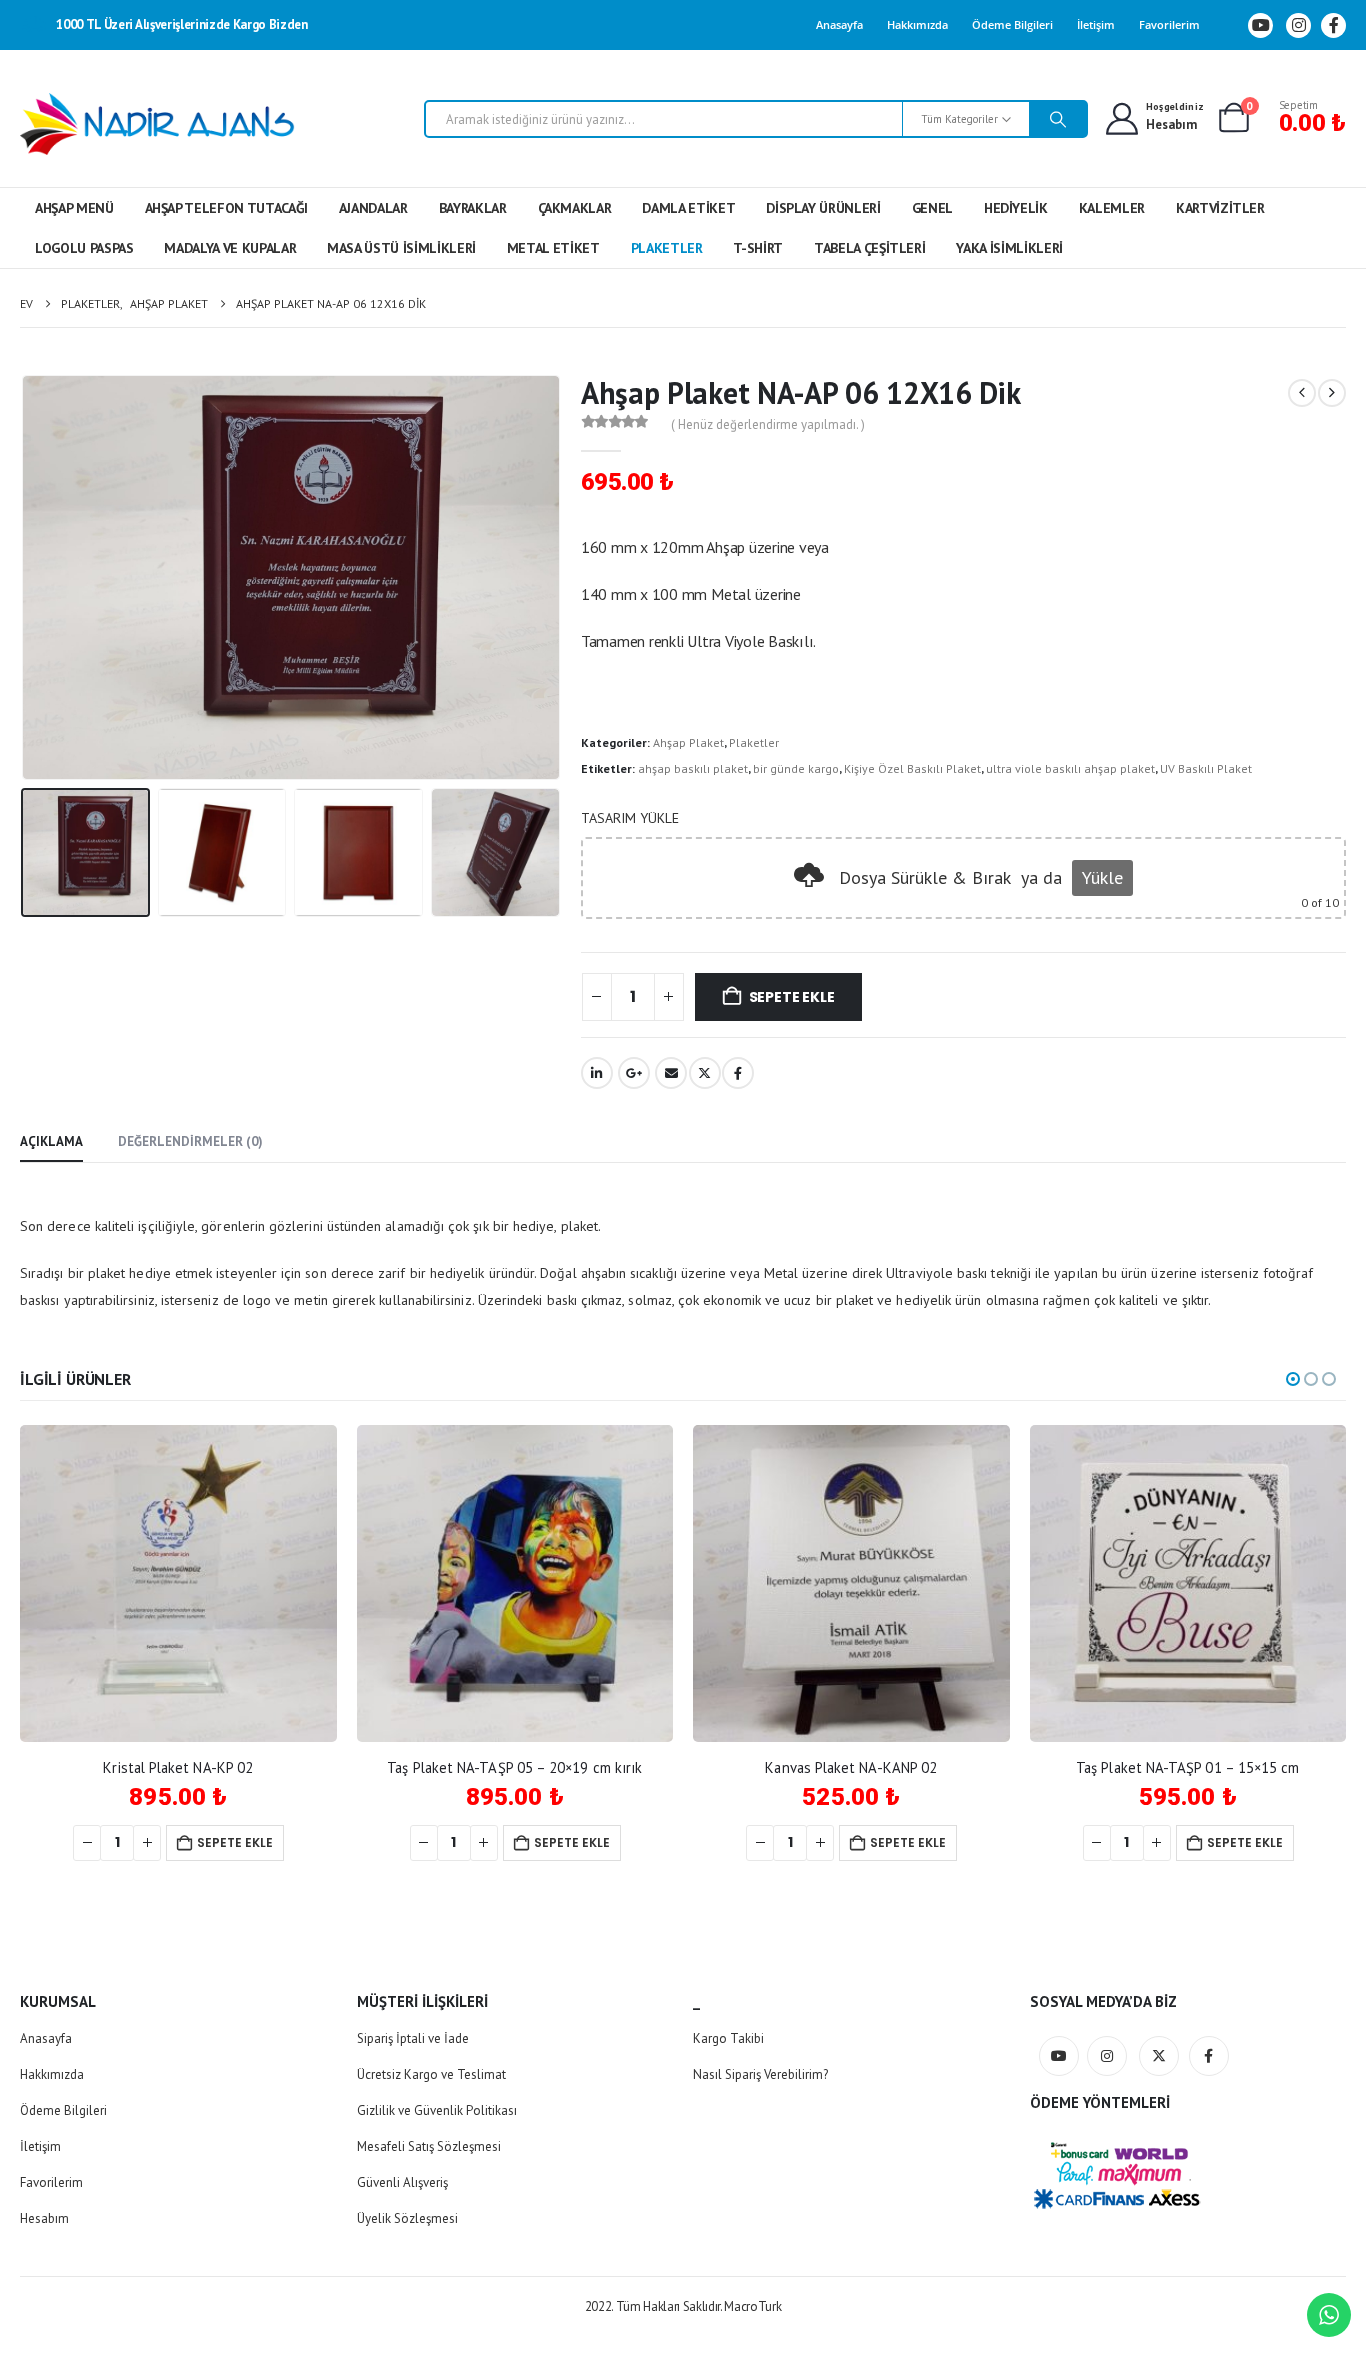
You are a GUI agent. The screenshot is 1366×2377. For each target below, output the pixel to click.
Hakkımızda (917, 24)
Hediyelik (1016, 208)
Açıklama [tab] (51, 1141)
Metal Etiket (553, 248)
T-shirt (758, 248)
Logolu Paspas (84, 248)
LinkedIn (597, 1073)
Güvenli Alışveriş (402, 2182)
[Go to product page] (178, 1583)
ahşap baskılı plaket (693, 768)
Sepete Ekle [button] (235, 1842)
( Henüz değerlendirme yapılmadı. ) (768, 424)
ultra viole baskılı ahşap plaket (1070, 768)
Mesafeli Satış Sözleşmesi (429, 2146)
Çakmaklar (575, 208)
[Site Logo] (157, 124)
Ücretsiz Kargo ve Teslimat (431, 2074)
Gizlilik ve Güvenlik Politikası (437, 2110)
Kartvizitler (1220, 208)
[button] (25, 577)
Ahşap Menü (74, 208)
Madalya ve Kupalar (230, 248)
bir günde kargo (796, 768)
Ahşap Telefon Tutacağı (226, 208)
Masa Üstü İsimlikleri (401, 248)
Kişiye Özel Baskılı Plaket (912, 768)
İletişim (1096, 24)
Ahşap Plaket (688, 742)
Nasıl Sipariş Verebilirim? (760, 2074)
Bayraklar (473, 208)
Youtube (1059, 2056)
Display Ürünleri (823, 208)
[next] (1332, 393)
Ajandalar (373, 208)
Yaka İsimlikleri (1009, 248)
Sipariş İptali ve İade (413, 2038)
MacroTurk (752, 2306)
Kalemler (1112, 208)
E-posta (671, 1073)
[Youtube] (1260, 25)
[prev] (1302, 393)
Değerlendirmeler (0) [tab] (190, 1141)
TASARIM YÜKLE (630, 818)
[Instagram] (1298, 25)
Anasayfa (839, 24)
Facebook (738, 1073)
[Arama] (1058, 119)
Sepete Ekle (792, 997)
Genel (932, 208)
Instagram (1107, 2056)
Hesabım (44, 2218)
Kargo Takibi (728, 2038)
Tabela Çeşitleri (869, 248)
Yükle (1102, 877)
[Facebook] (1333, 25)
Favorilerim (1169, 24)
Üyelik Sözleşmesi (407, 2218)
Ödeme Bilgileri (1012, 24)
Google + (634, 1073)
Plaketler (667, 248)
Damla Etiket (688, 208)
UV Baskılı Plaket (1206, 768)
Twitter (705, 1073)
